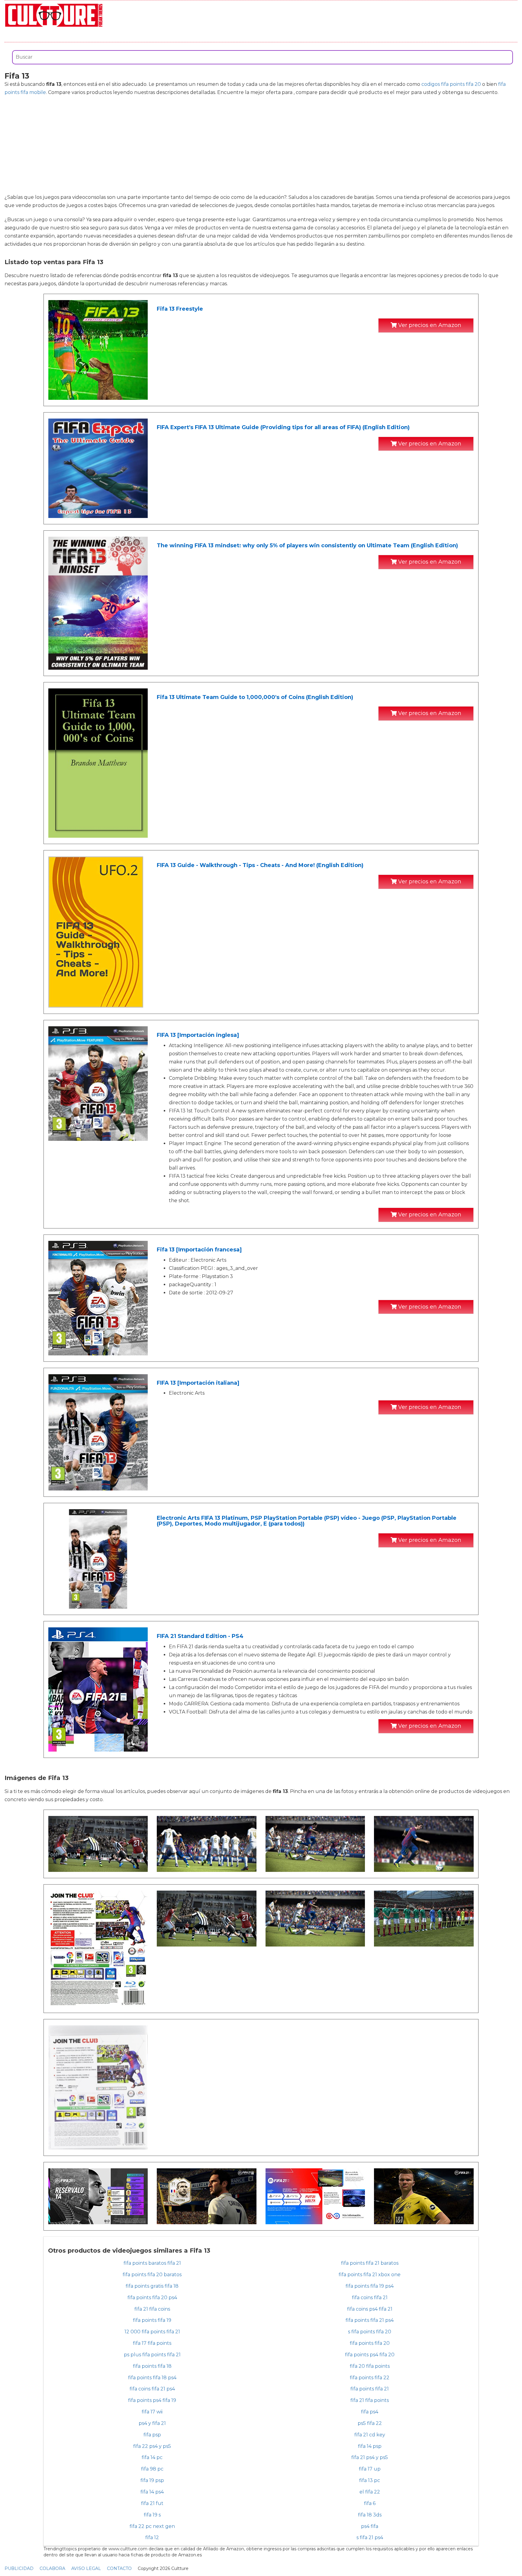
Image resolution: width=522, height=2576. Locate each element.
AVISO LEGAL (86, 2568)
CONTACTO (119, 2568)
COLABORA (52, 2568)
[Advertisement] (261, 145)
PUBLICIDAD (19, 2568)
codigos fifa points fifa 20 (451, 84)
